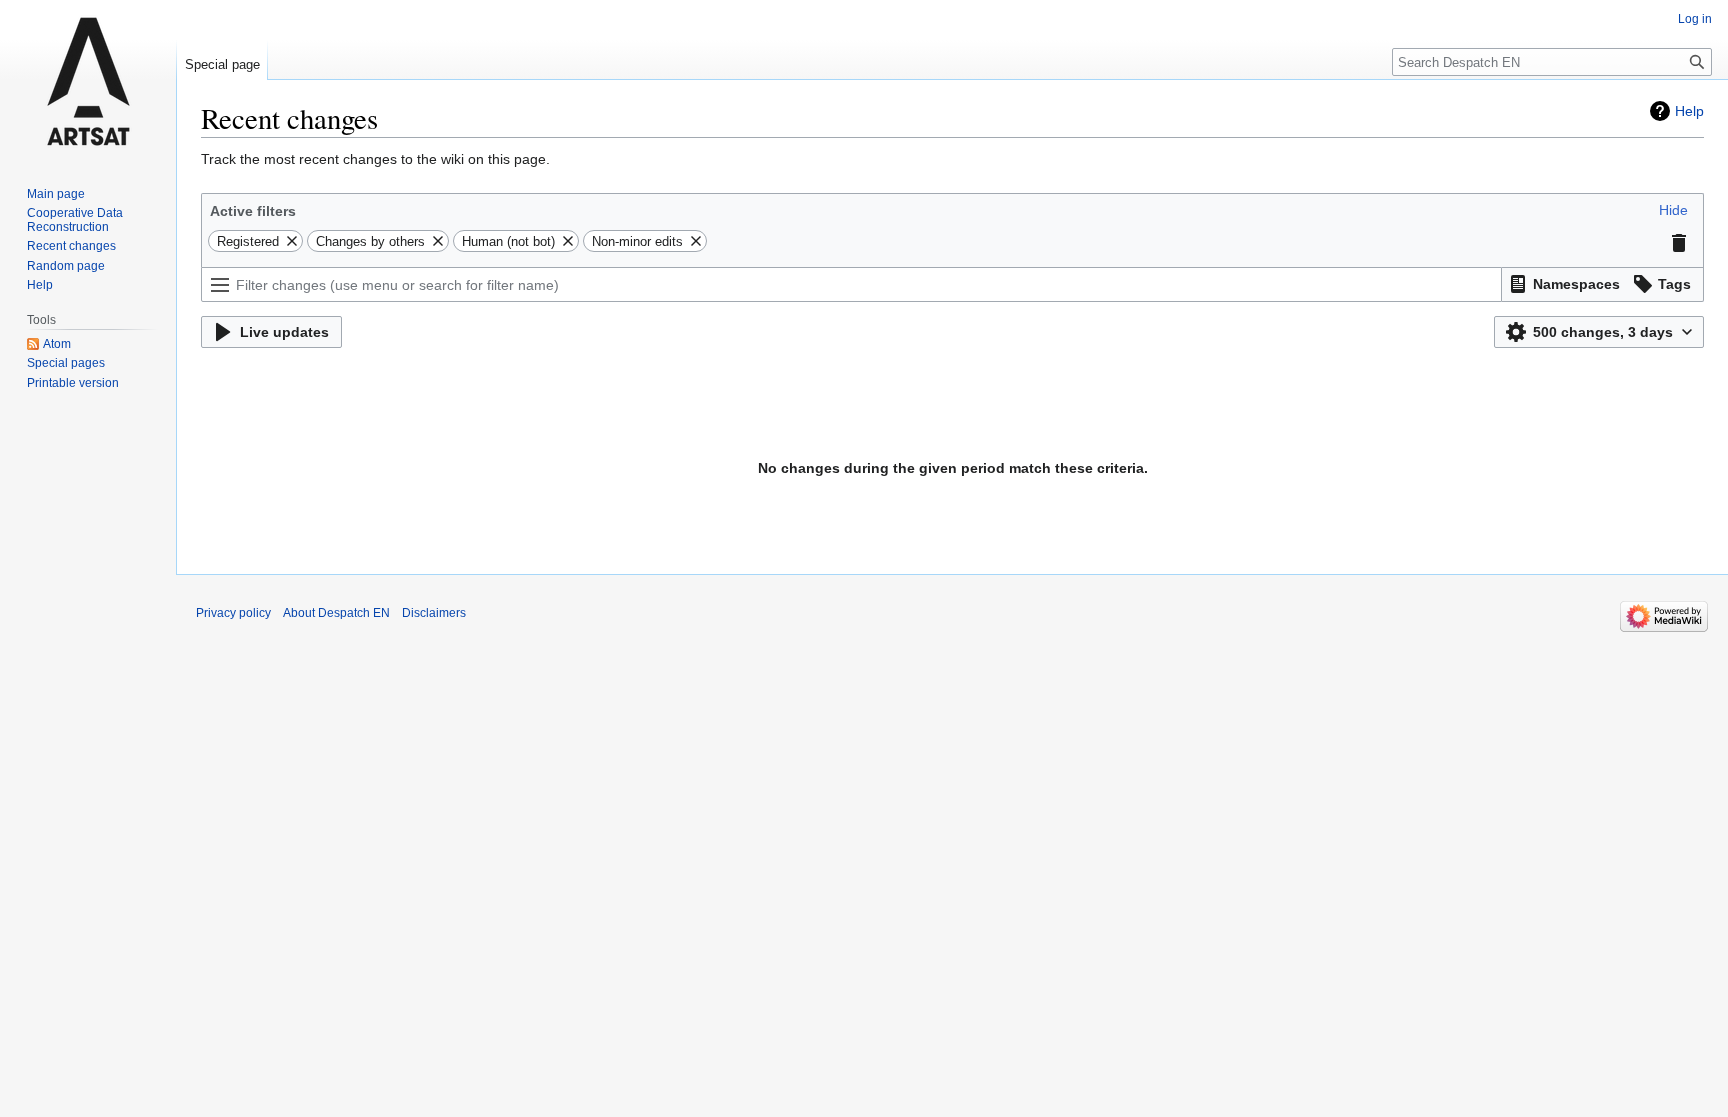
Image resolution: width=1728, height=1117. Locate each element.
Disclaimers (434, 613)
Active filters (253, 211)
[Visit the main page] (88, 80)
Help (1689, 111)
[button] (1673, 210)
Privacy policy (233, 613)
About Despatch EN (336, 613)
